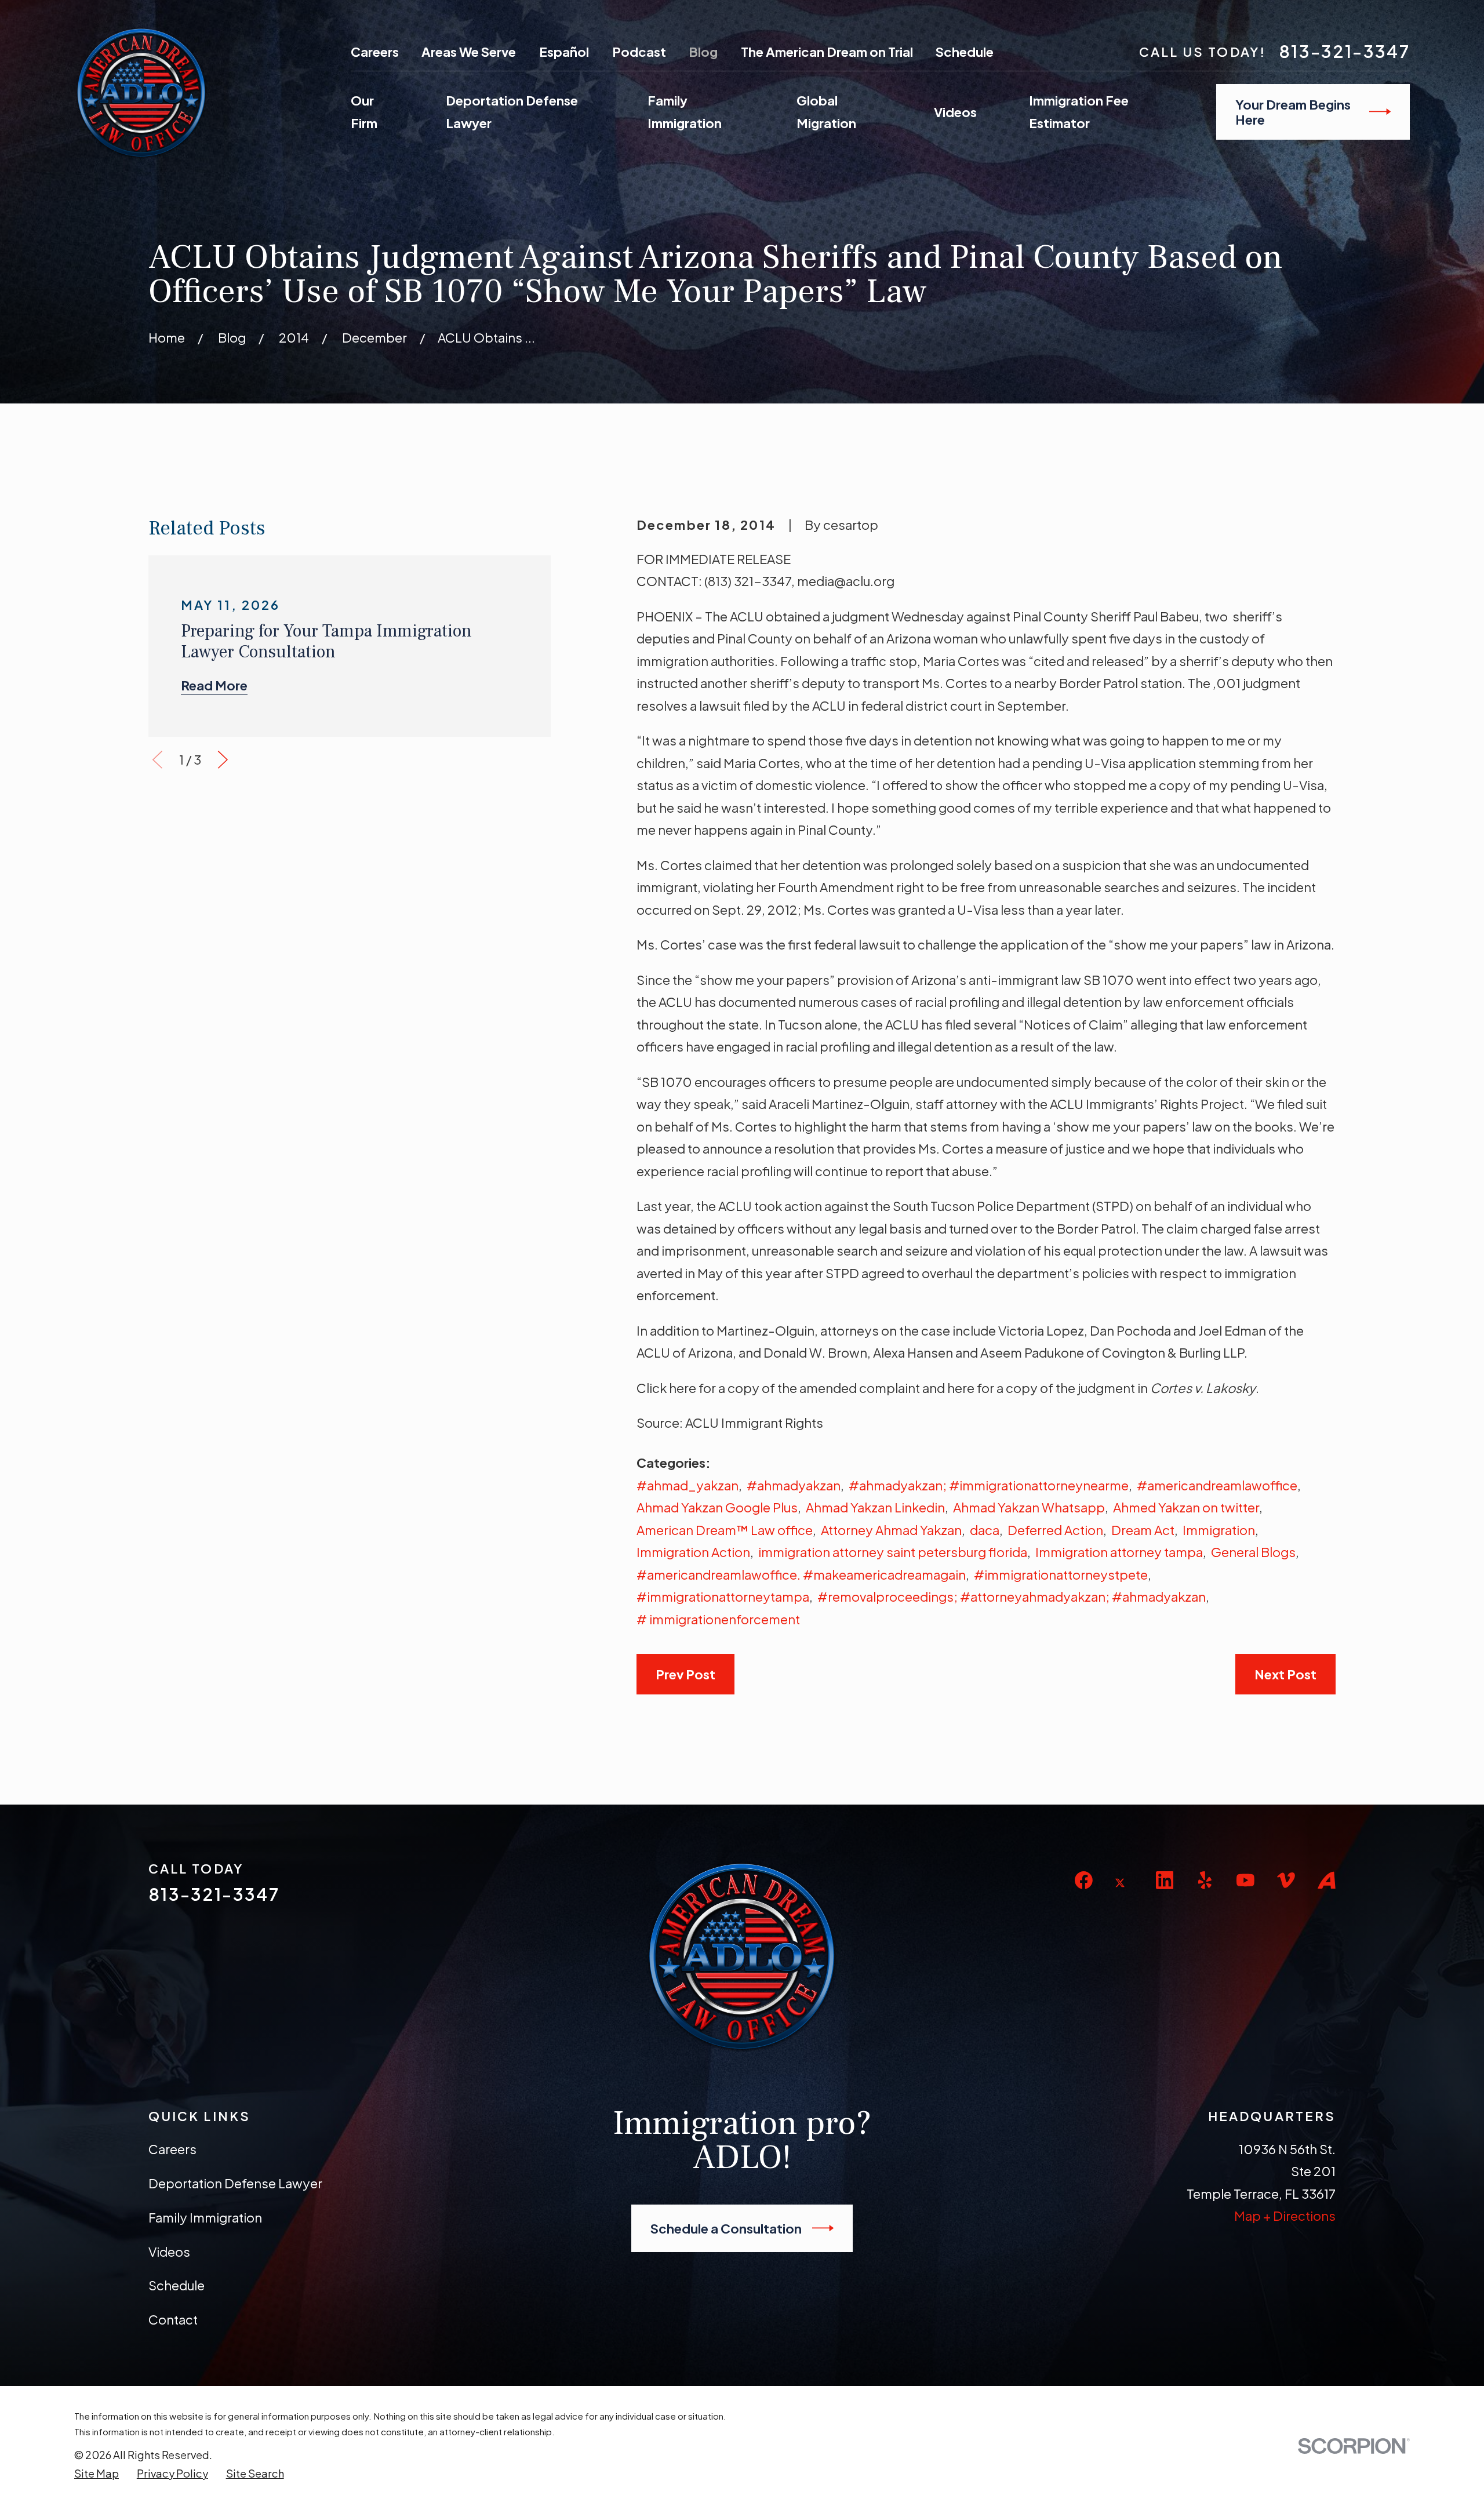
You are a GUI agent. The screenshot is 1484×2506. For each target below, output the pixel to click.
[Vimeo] (1286, 1880)
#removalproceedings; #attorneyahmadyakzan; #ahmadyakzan (1012, 1596)
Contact (173, 2319)
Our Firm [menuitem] (364, 112)
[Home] (141, 93)
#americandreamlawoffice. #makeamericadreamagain (801, 1574)
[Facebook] (1084, 1880)
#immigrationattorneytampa (723, 1596)
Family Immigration (205, 2217)
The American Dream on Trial (827, 52)
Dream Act (1143, 1530)
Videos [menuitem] (955, 112)
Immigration (1219, 1530)
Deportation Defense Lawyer (235, 2183)
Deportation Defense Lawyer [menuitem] (512, 112)
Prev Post (685, 1674)
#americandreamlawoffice (1217, 1485)
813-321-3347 (1344, 51)
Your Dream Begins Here (1293, 112)
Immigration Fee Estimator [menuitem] (1079, 112)
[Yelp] (1205, 1880)
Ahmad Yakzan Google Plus (717, 1507)
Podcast (639, 52)
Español (564, 52)
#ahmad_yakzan (688, 1485)
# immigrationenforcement (718, 1619)
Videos (169, 2252)
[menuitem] (97, 2474)
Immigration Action (693, 1552)
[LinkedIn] (1165, 1880)
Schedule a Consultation (726, 2228)
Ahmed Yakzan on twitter (1186, 1507)
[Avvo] (1327, 1880)
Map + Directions (1285, 2216)
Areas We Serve (469, 52)
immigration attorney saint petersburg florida (893, 1552)
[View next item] (223, 760)
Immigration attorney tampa (1119, 1552)
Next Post (1285, 1674)
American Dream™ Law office (725, 1530)
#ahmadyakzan (794, 1485)
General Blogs (1253, 1552)
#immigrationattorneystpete (1061, 1574)
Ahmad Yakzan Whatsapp (1029, 1507)
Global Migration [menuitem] (826, 112)
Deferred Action (1055, 1530)
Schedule (965, 52)
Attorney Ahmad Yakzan (891, 1530)
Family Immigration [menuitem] (685, 112)
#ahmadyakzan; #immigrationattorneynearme (989, 1485)
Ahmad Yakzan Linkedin (875, 1507)
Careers (375, 52)
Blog (703, 52)
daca (985, 1530)
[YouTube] (1245, 1880)
